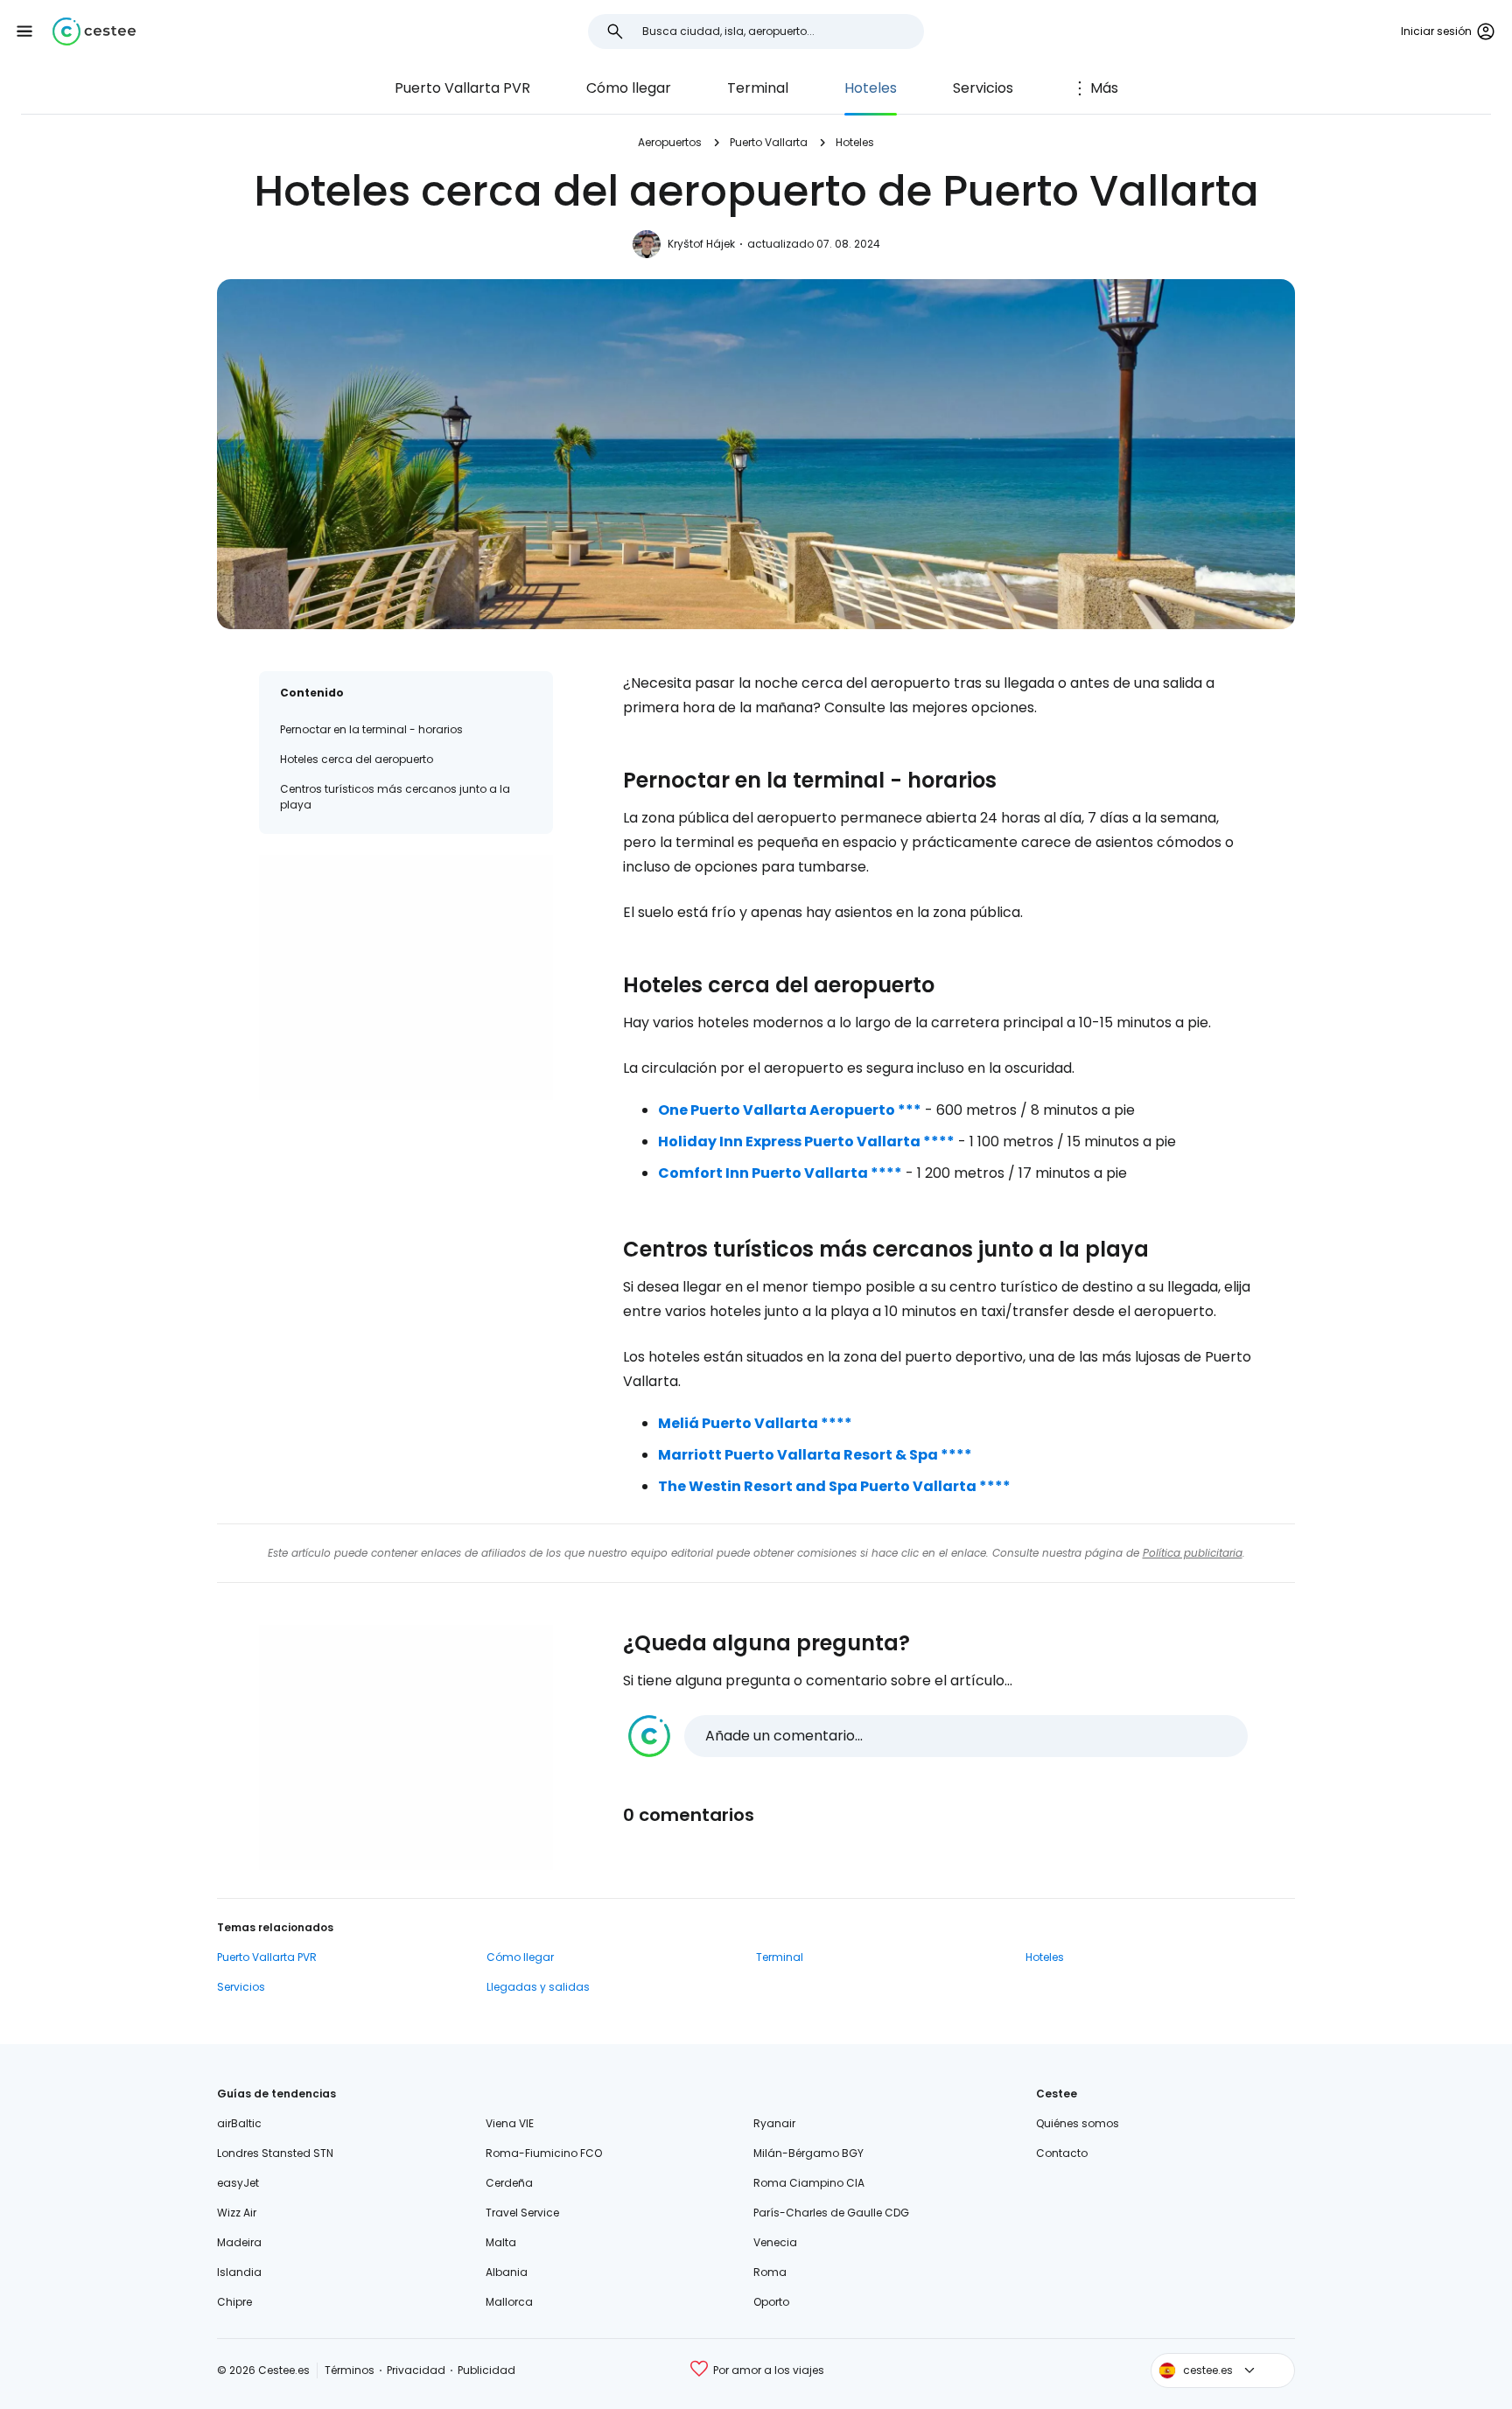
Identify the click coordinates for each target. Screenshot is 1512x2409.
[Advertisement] (406, 977)
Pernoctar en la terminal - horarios (371, 729)
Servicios (983, 88)
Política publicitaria (1193, 1553)
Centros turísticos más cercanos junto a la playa (395, 797)
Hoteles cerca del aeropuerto (357, 759)
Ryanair (774, 2123)
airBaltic (239, 2123)
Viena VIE (510, 2123)
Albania (507, 2272)
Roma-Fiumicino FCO (544, 2153)
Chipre (234, 2302)
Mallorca (509, 2302)
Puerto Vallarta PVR (462, 88)
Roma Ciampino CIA (809, 2183)
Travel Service (522, 2213)
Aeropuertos (670, 142)
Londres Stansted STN (275, 2153)
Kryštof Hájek (701, 244)
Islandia (239, 2272)
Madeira (239, 2242)
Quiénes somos (1078, 2123)
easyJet (238, 2183)
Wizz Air (237, 2213)
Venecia (775, 2242)
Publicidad (486, 2370)
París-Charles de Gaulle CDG (831, 2213)
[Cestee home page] (94, 32)
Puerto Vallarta (769, 142)
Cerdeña (509, 2183)
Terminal (758, 88)
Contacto (1062, 2153)
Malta (501, 2242)
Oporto (771, 2302)
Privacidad (416, 2370)
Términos (350, 2370)
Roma (770, 2272)
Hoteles (871, 88)
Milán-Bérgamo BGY (808, 2153)
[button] (24, 32)
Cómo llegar (629, 88)
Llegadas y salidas (538, 1987)
